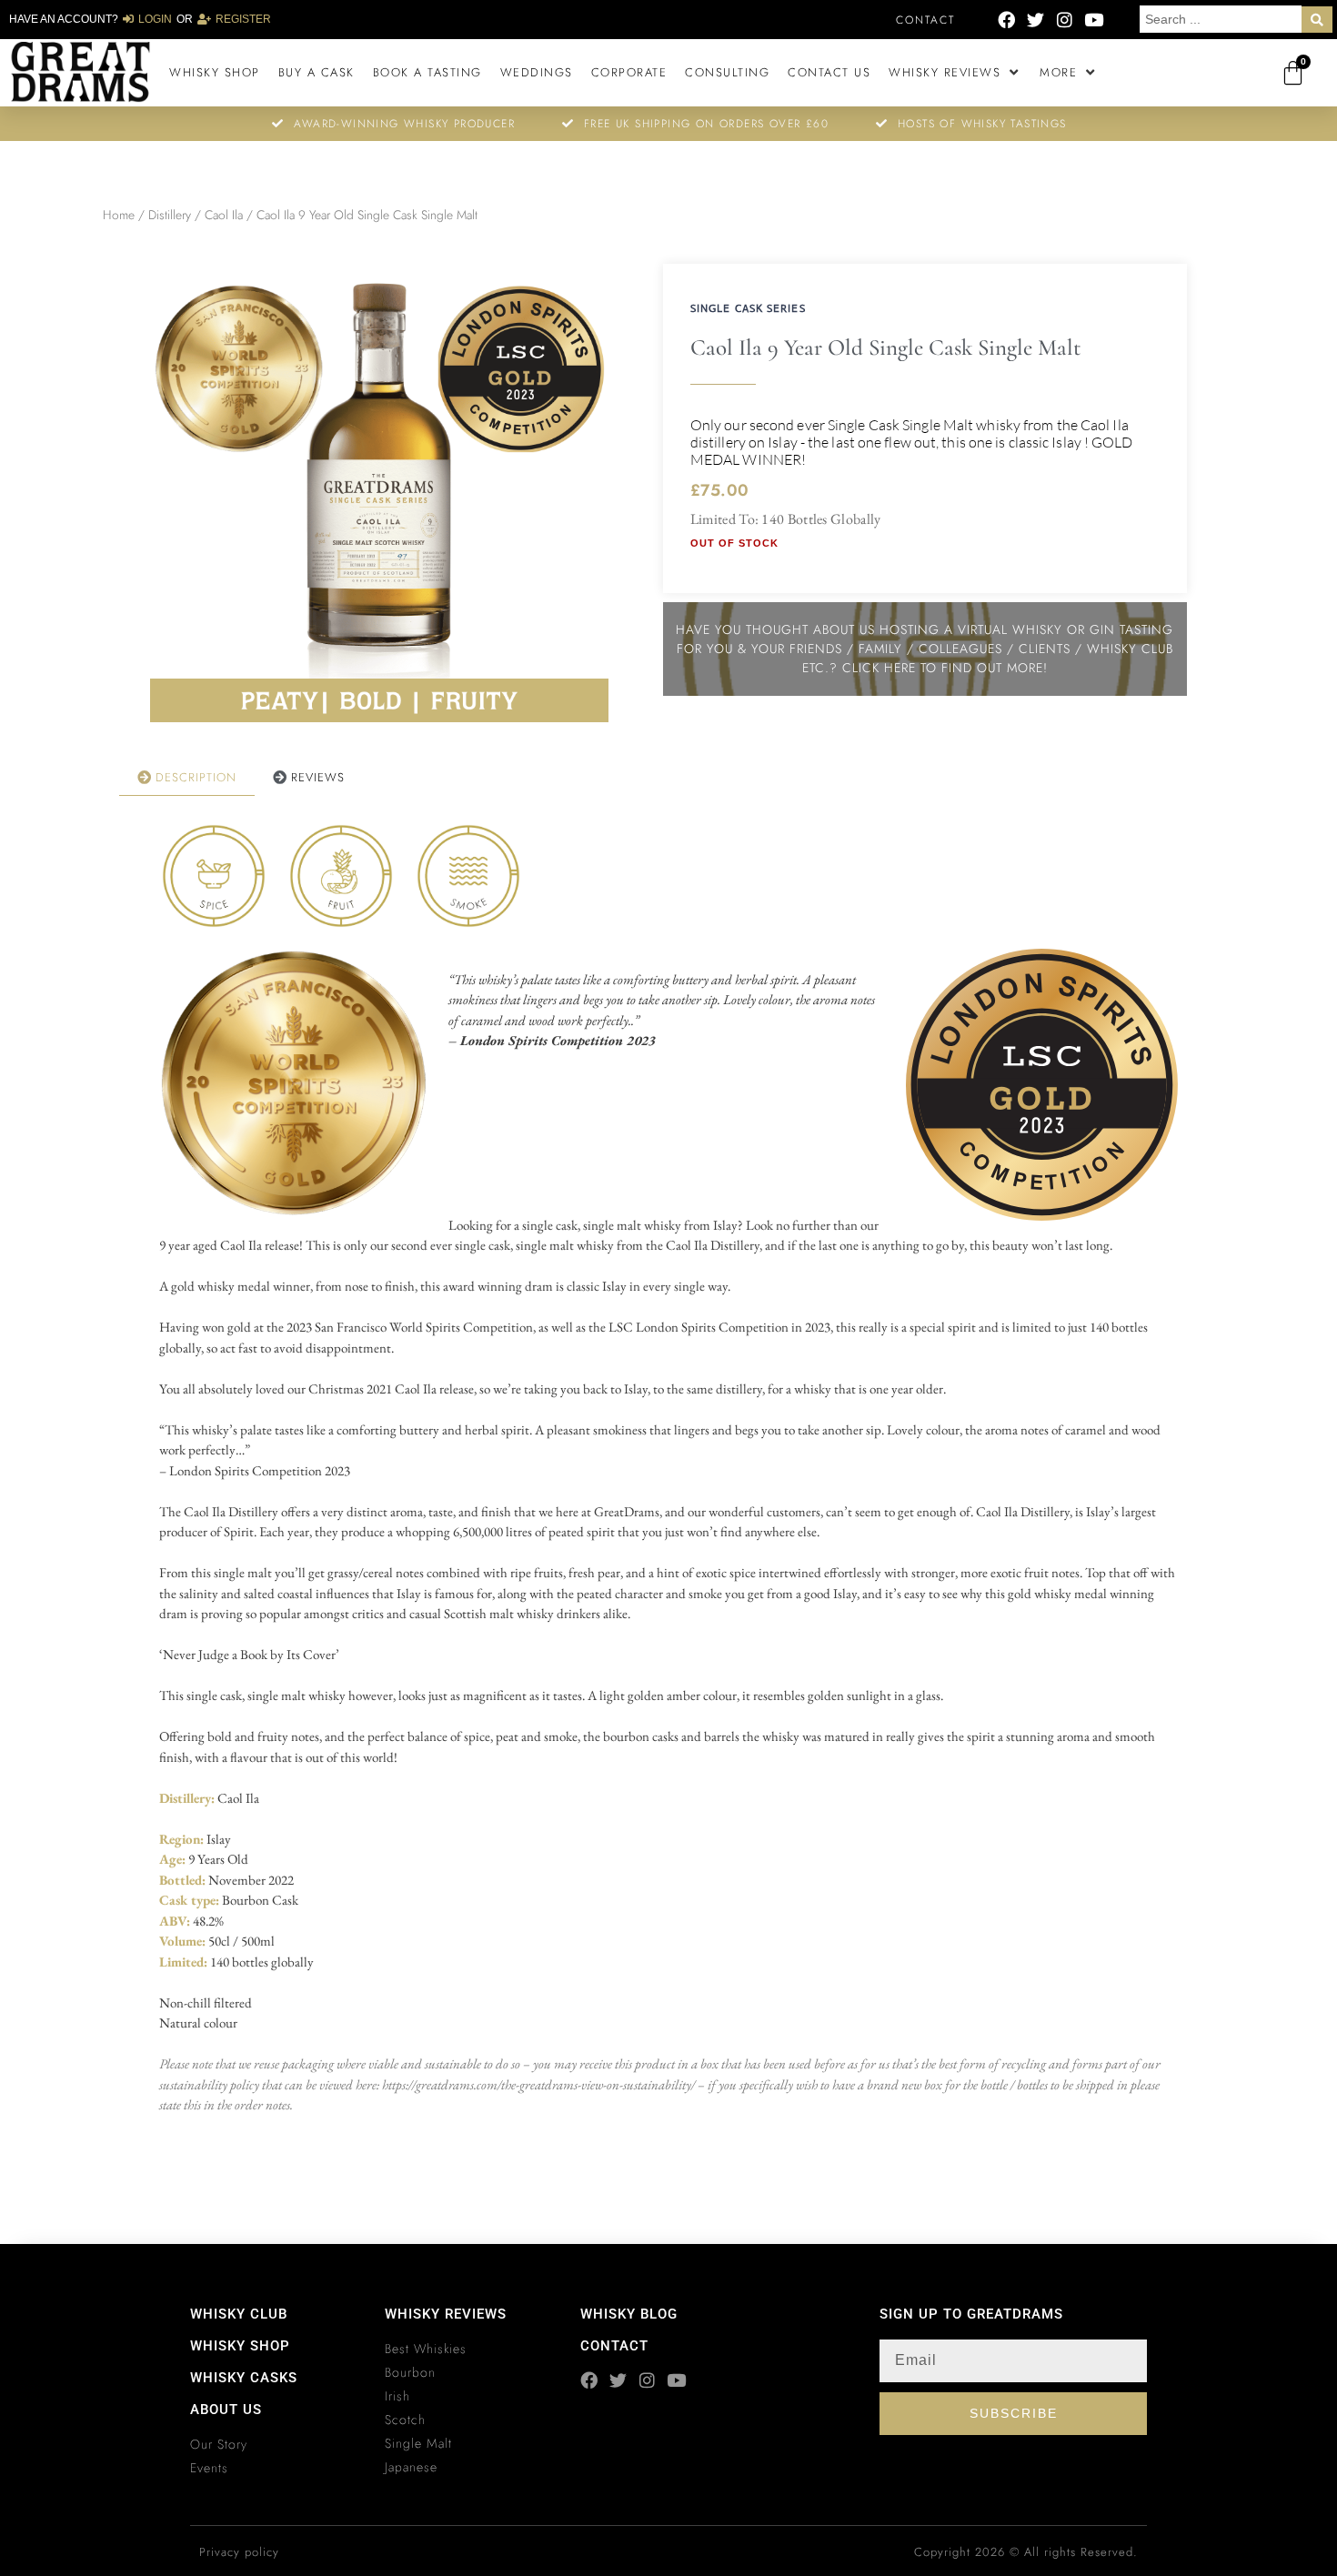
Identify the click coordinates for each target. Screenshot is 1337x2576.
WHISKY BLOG (629, 2314)
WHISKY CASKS (244, 2378)
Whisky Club (239, 2314)
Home (119, 215)
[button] (955, 73)
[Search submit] (1317, 20)
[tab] (187, 778)
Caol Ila (224, 215)
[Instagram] (1065, 20)
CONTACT (614, 2346)
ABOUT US (226, 2410)
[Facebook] (1006, 20)
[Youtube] (1094, 20)
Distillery (170, 215)
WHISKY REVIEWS (446, 2314)
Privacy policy (239, 2552)
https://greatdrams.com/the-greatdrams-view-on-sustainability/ (538, 2084)
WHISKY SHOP (240, 2346)
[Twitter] (1035, 20)
